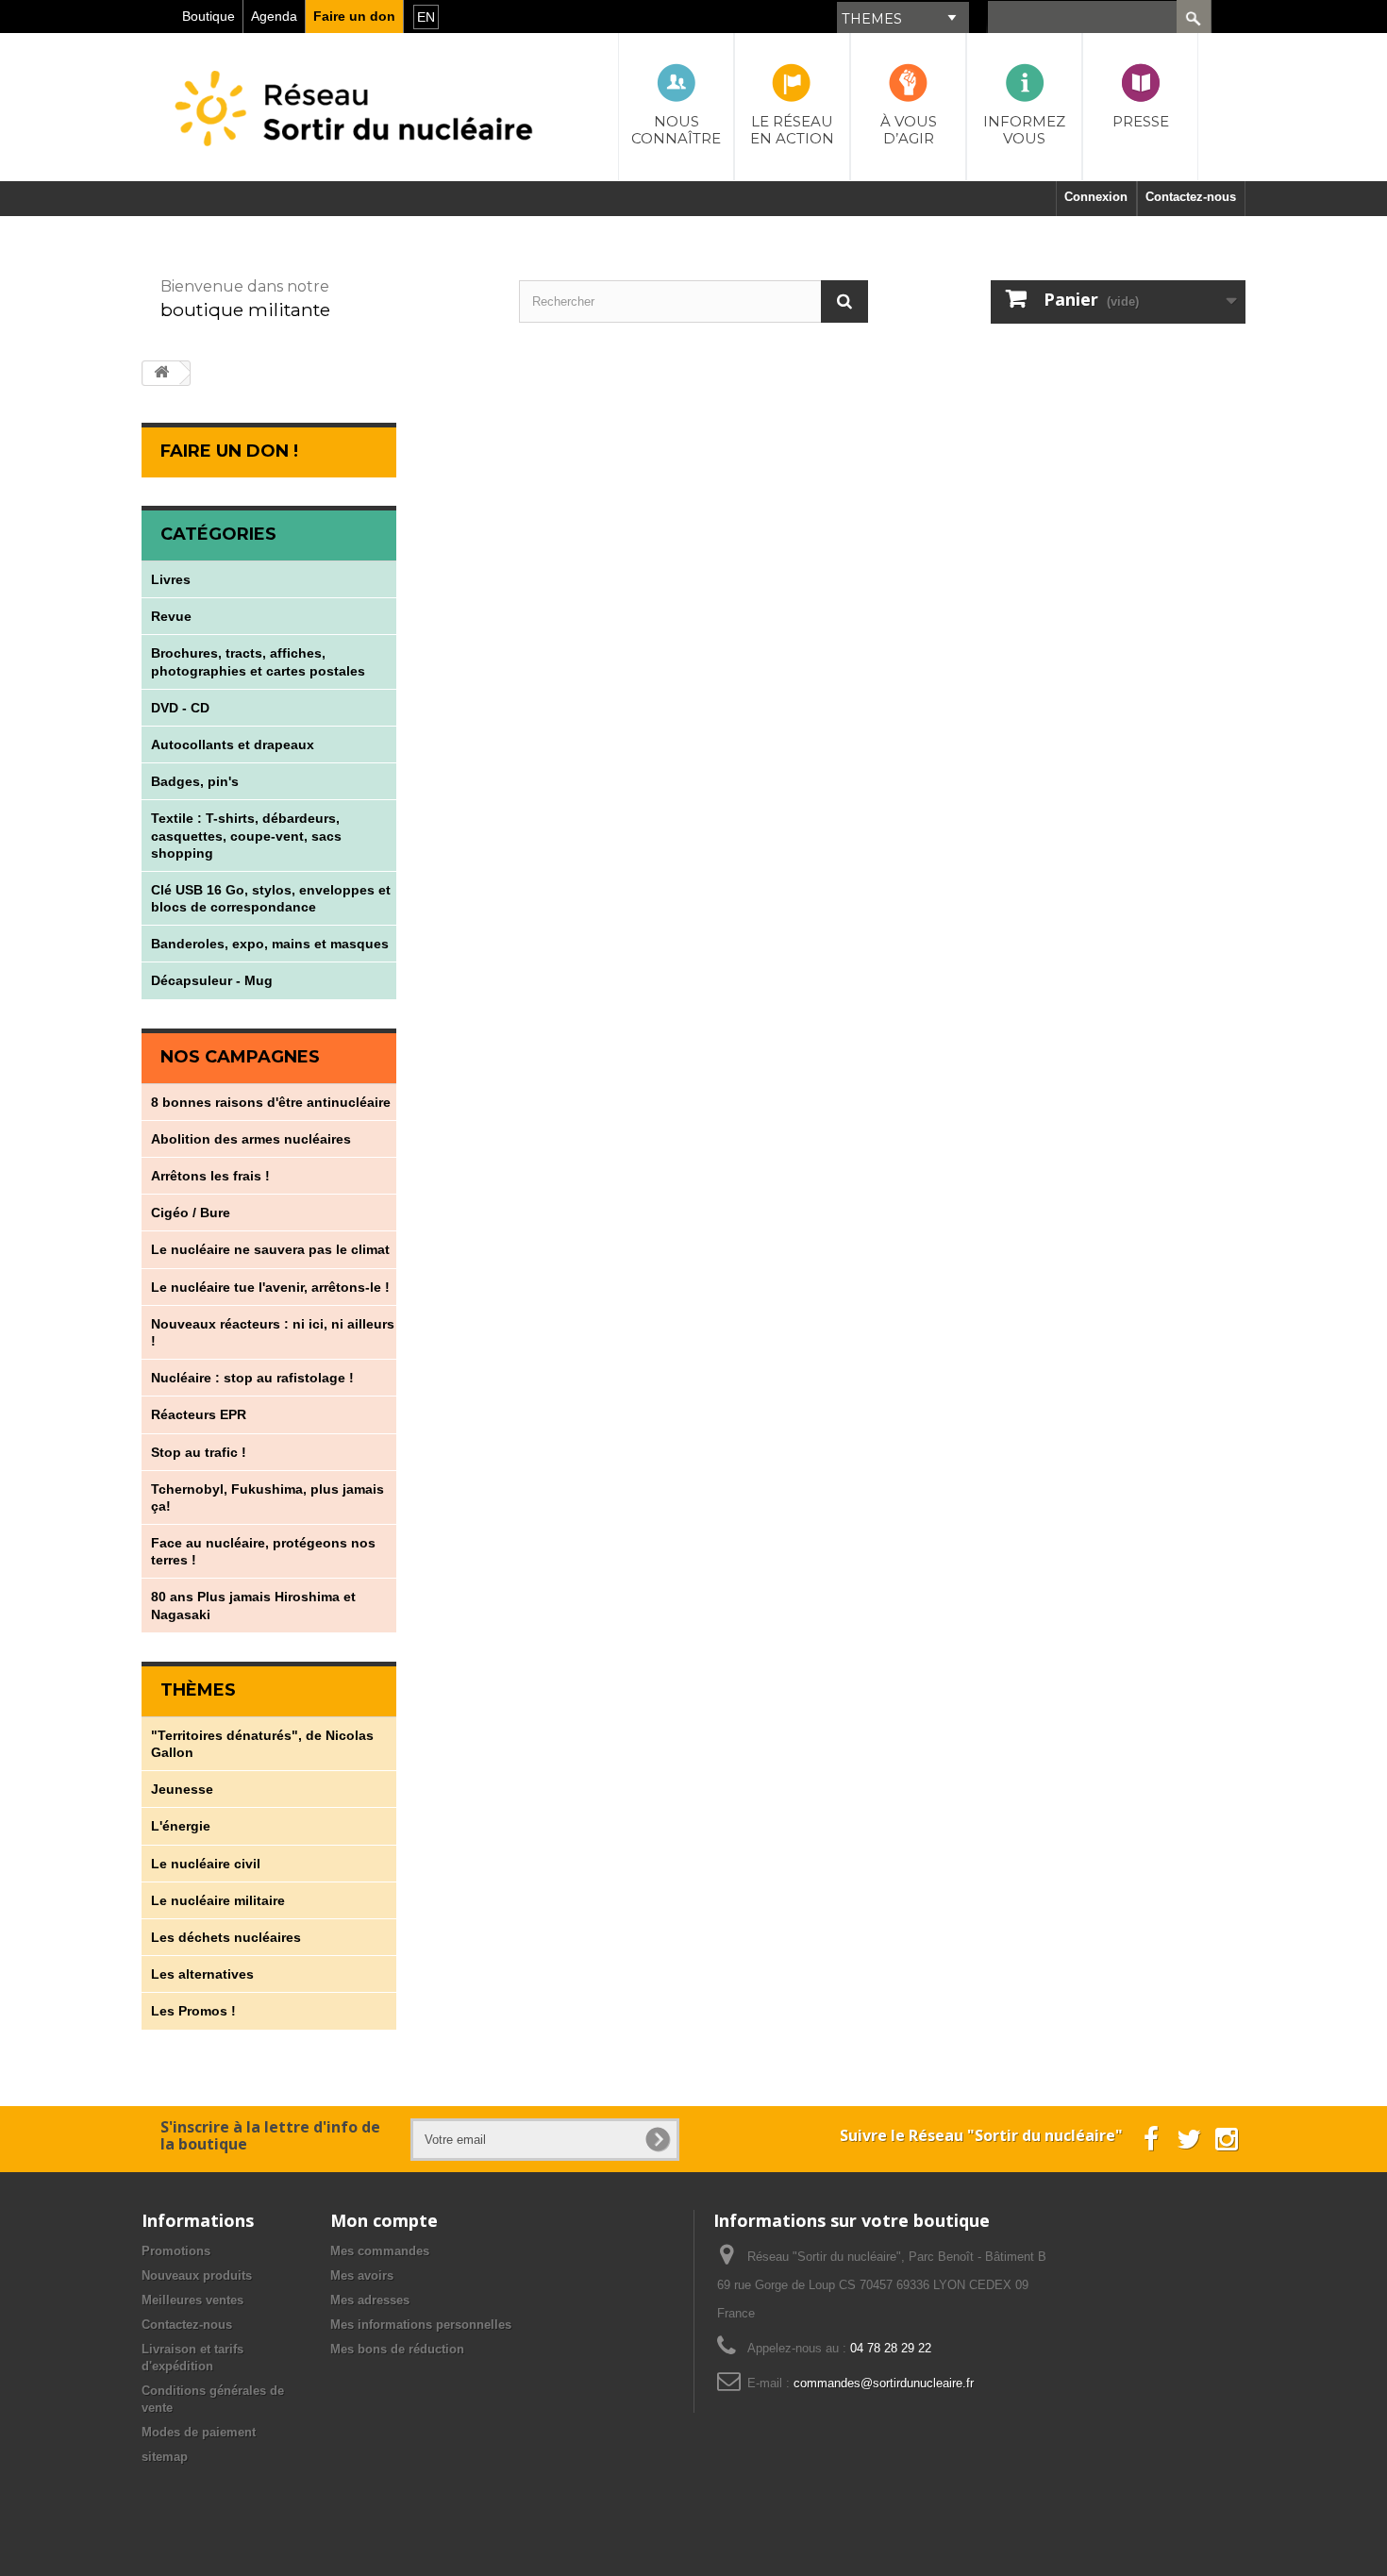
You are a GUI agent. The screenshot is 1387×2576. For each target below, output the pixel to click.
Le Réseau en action (792, 130)
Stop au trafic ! (199, 1452)
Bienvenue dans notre (245, 286)
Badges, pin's (195, 781)
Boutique (209, 16)
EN (426, 17)
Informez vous (1024, 130)
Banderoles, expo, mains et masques (270, 944)
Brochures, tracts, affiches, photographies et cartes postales (258, 661)
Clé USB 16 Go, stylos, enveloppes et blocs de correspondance (271, 898)
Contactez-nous (187, 2325)
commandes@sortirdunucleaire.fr (884, 2383)
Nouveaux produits (197, 2275)
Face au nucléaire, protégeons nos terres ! (263, 1551)
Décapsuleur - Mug (212, 980)
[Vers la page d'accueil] (356, 88)
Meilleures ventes (192, 2300)
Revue (171, 616)
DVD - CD (180, 708)
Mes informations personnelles (421, 2325)
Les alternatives (202, 1974)
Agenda (274, 16)
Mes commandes (380, 2251)
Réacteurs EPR (199, 1414)
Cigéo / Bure (191, 1213)
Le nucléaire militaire (218, 1900)
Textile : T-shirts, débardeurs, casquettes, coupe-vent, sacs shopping (246, 835)
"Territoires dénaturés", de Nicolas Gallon (262, 1744)
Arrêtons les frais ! (210, 1176)
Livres (171, 579)
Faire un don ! (229, 451)
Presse (1141, 121)
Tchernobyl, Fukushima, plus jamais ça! (267, 1497)
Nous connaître (676, 130)
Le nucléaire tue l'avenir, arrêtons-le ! (270, 1287)
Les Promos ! (193, 2011)
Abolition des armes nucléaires (251, 1139)
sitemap (165, 2457)
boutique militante (245, 309)
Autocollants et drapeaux (233, 744)
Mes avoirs (362, 2275)
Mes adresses (370, 2300)
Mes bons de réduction (397, 2349)
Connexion (1096, 197)
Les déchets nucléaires (226, 1937)
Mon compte (384, 2220)
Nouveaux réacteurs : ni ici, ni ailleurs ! (273, 1332)
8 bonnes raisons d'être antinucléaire (271, 1102)
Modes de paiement (199, 2432)
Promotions (176, 2251)
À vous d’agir (909, 130)
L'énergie (181, 1826)
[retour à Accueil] (161, 373)
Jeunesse (182, 1789)
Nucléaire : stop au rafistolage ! (252, 1378)
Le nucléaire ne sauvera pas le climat (270, 1249)
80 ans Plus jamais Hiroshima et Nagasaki (253, 1605)
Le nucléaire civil (206, 1864)
